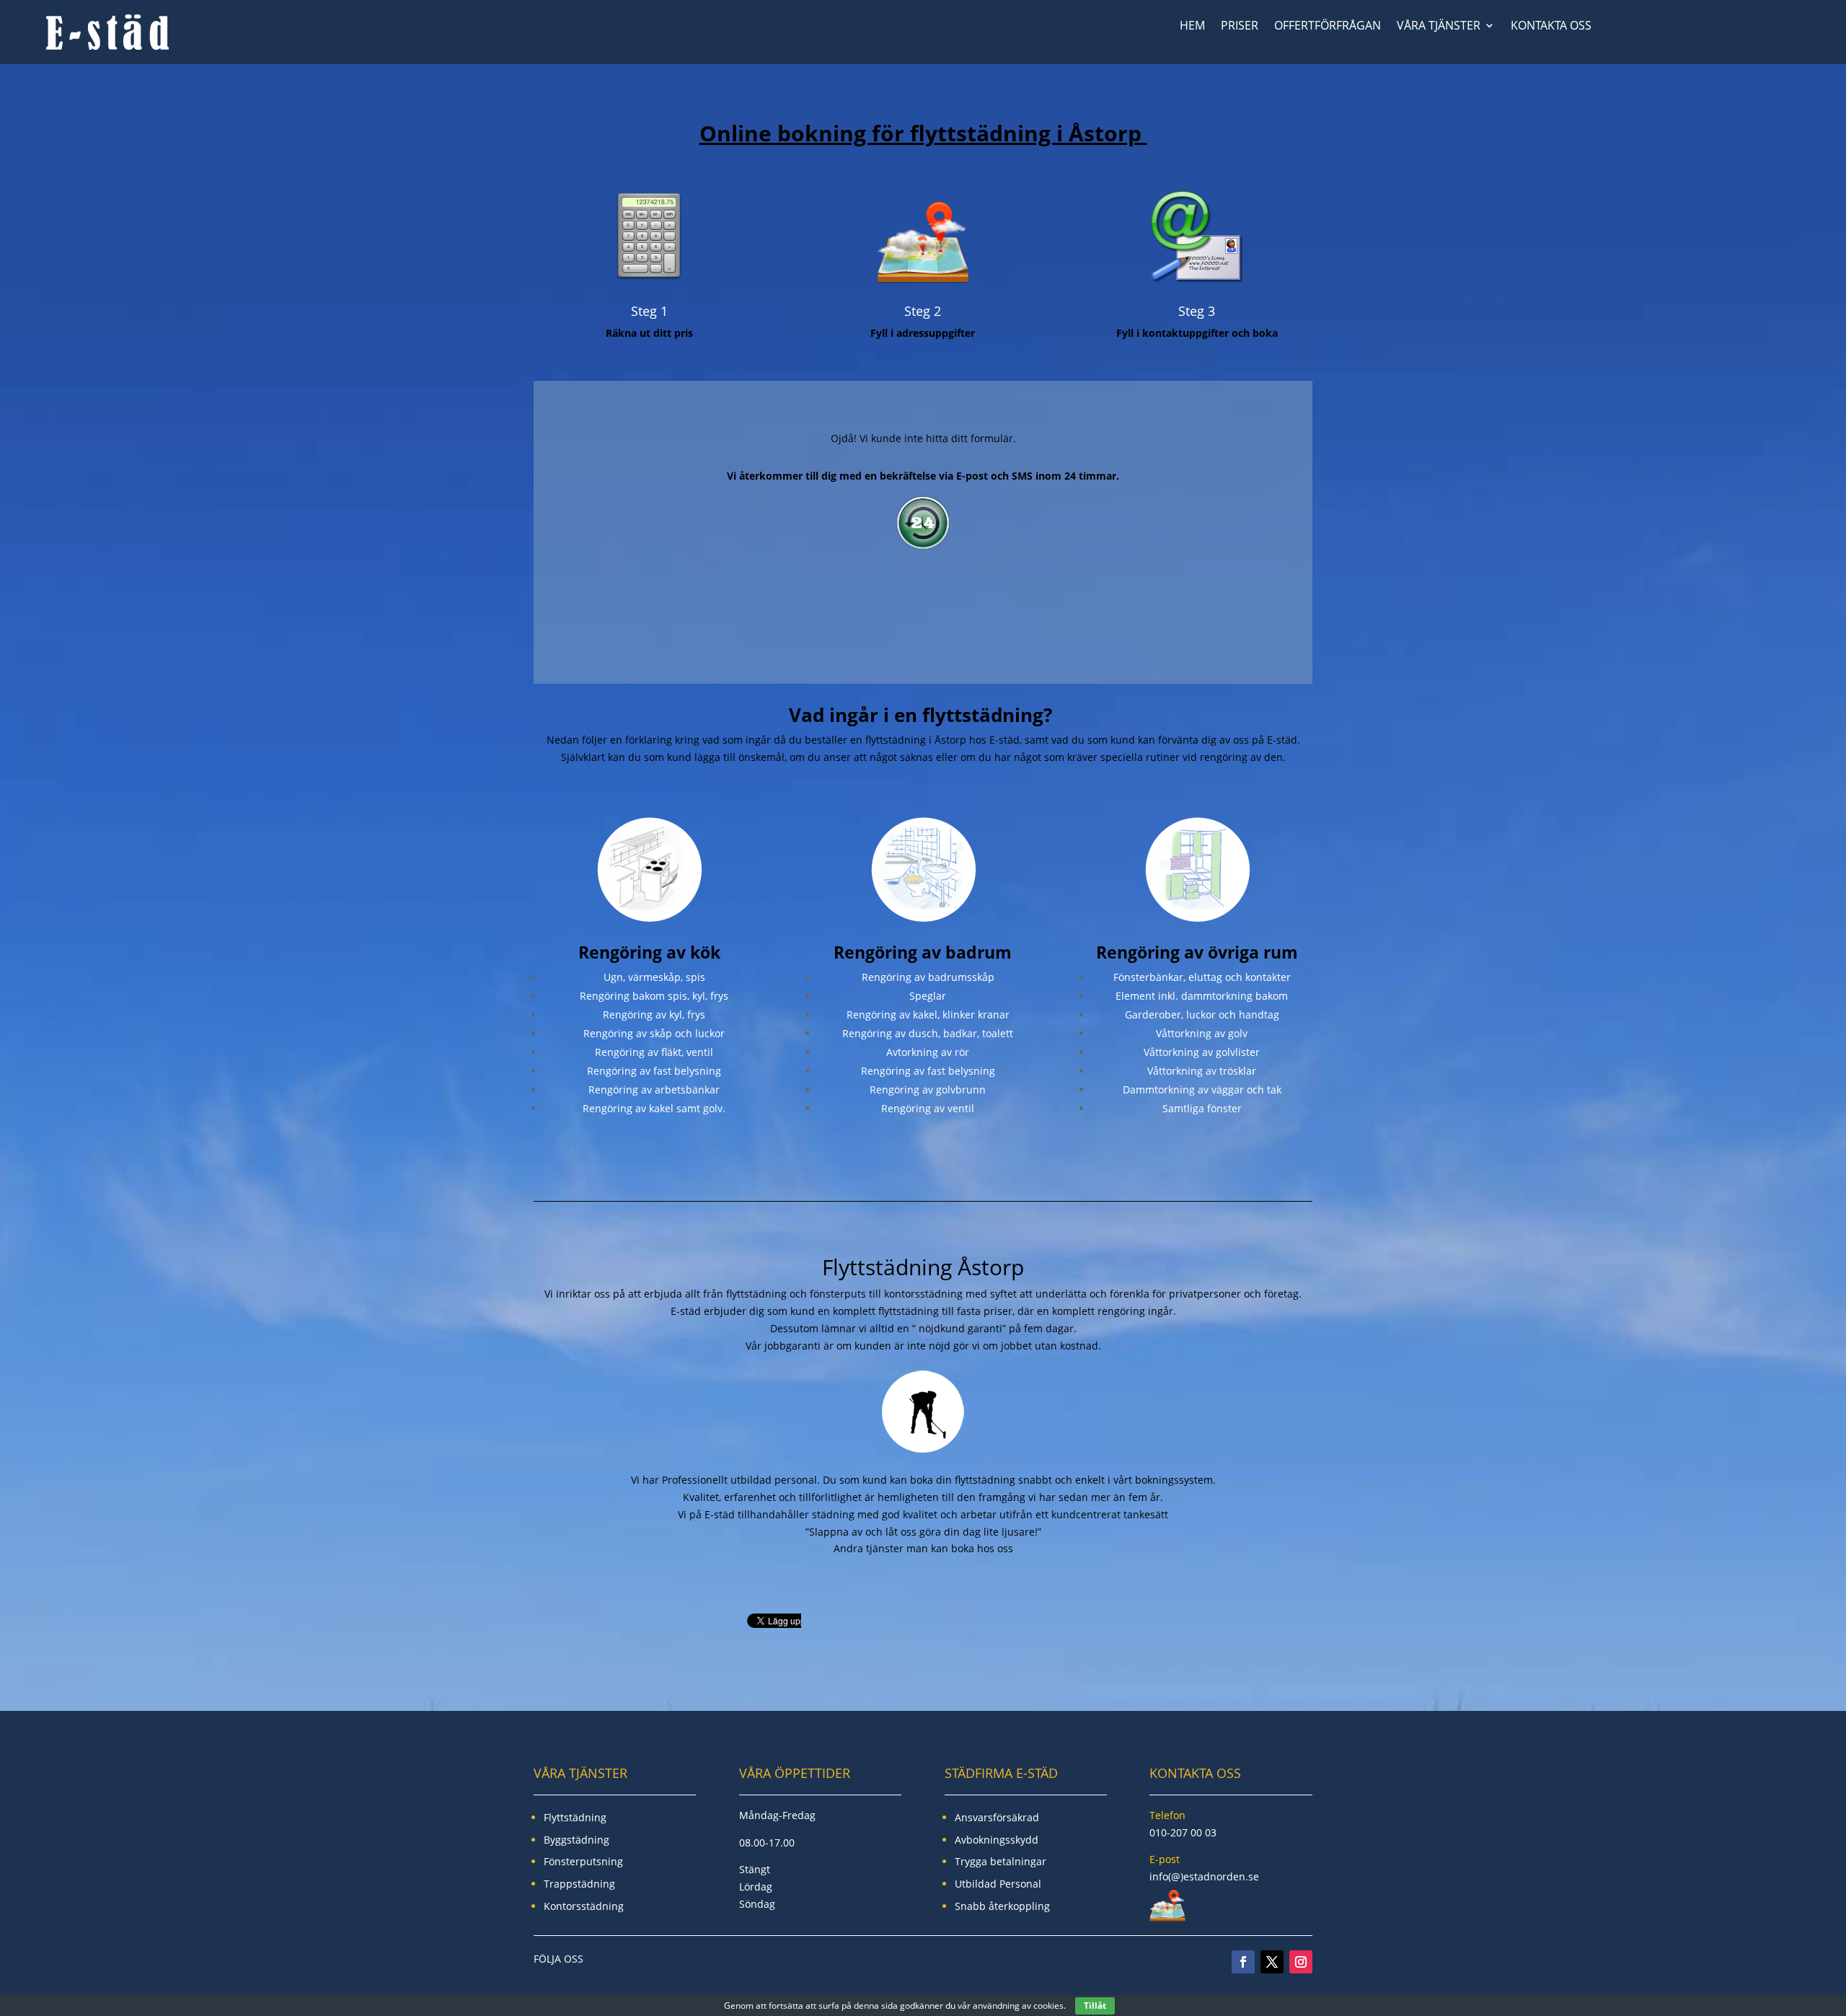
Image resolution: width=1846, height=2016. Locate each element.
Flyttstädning (575, 1817)
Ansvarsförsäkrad (997, 1817)
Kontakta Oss (1551, 27)
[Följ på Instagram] (1301, 1962)
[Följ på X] (1272, 1962)
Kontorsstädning (584, 1906)
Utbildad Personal (998, 1884)
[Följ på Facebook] (1243, 1962)
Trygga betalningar (1001, 1861)
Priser (1240, 27)
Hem (1192, 27)
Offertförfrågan (1328, 27)
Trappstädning (579, 1884)
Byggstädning (577, 1840)
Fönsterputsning (583, 1861)
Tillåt (1095, 2006)
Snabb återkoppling (1002, 1906)
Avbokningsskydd (997, 1840)
